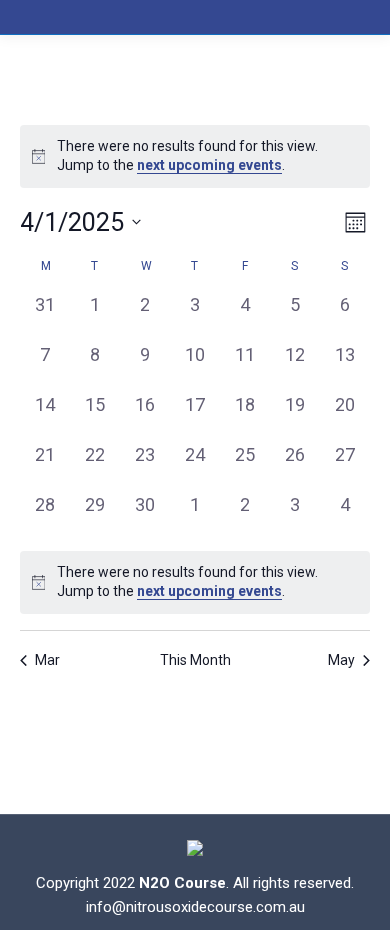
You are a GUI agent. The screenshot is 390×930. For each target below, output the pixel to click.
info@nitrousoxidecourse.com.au (195, 907)
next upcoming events (209, 165)
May (341, 660)
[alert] (195, 156)
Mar (47, 660)
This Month (195, 660)
